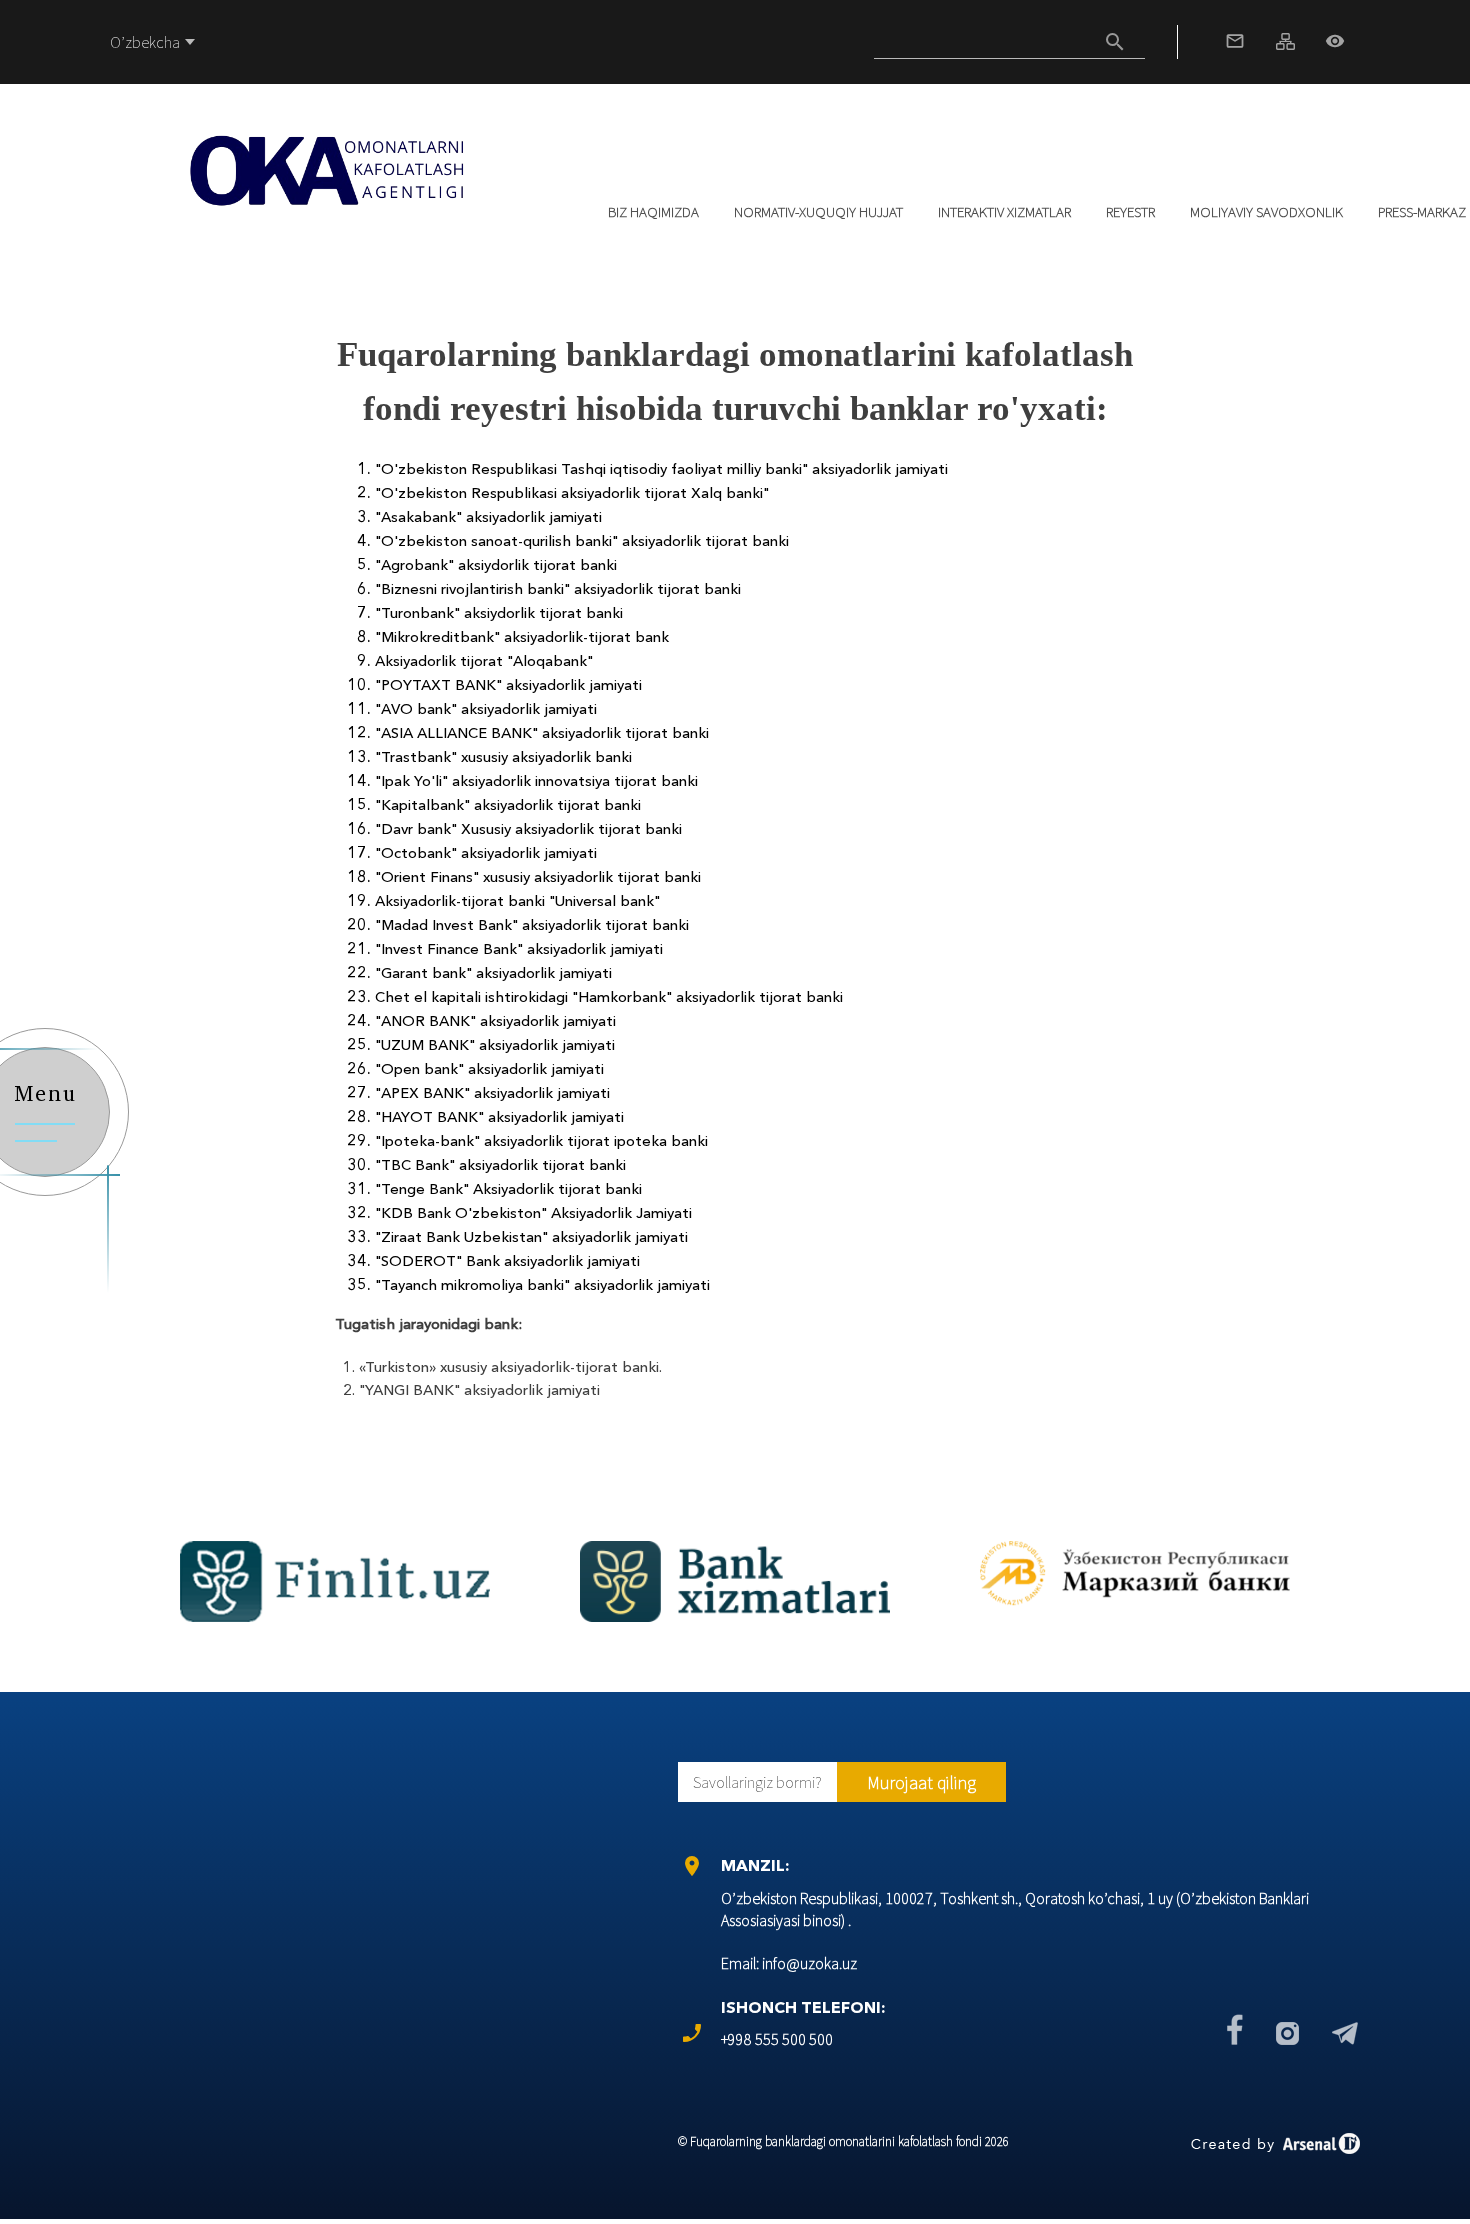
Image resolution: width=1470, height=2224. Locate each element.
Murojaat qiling (921, 1782)
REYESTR (1130, 211)
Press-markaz (1422, 211)
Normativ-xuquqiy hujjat (818, 211)
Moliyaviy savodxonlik (1266, 211)
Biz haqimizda (653, 211)
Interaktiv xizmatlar (1004, 211)
